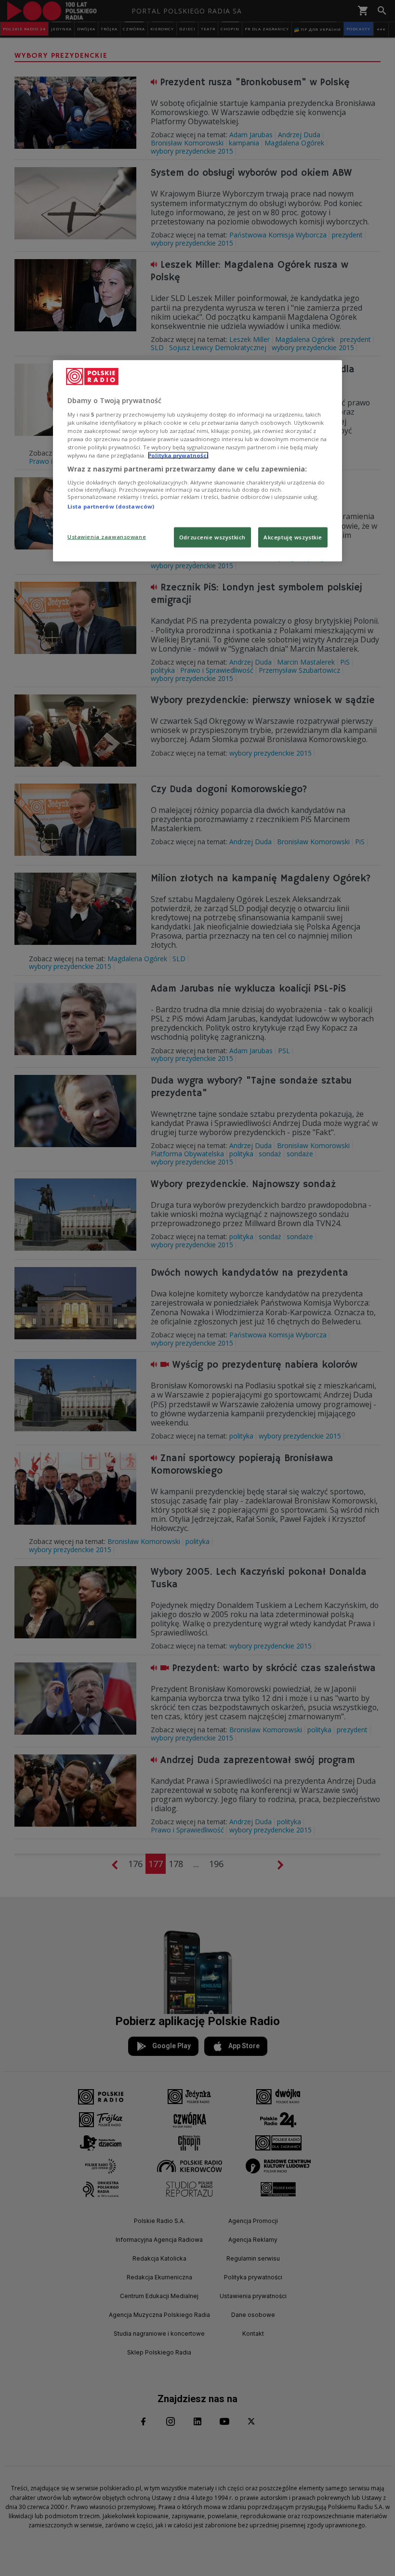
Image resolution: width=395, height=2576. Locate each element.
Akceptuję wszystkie (293, 537)
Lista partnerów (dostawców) (111, 506)
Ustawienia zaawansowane (107, 537)
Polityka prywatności (178, 455)
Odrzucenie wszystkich (212, 537)
